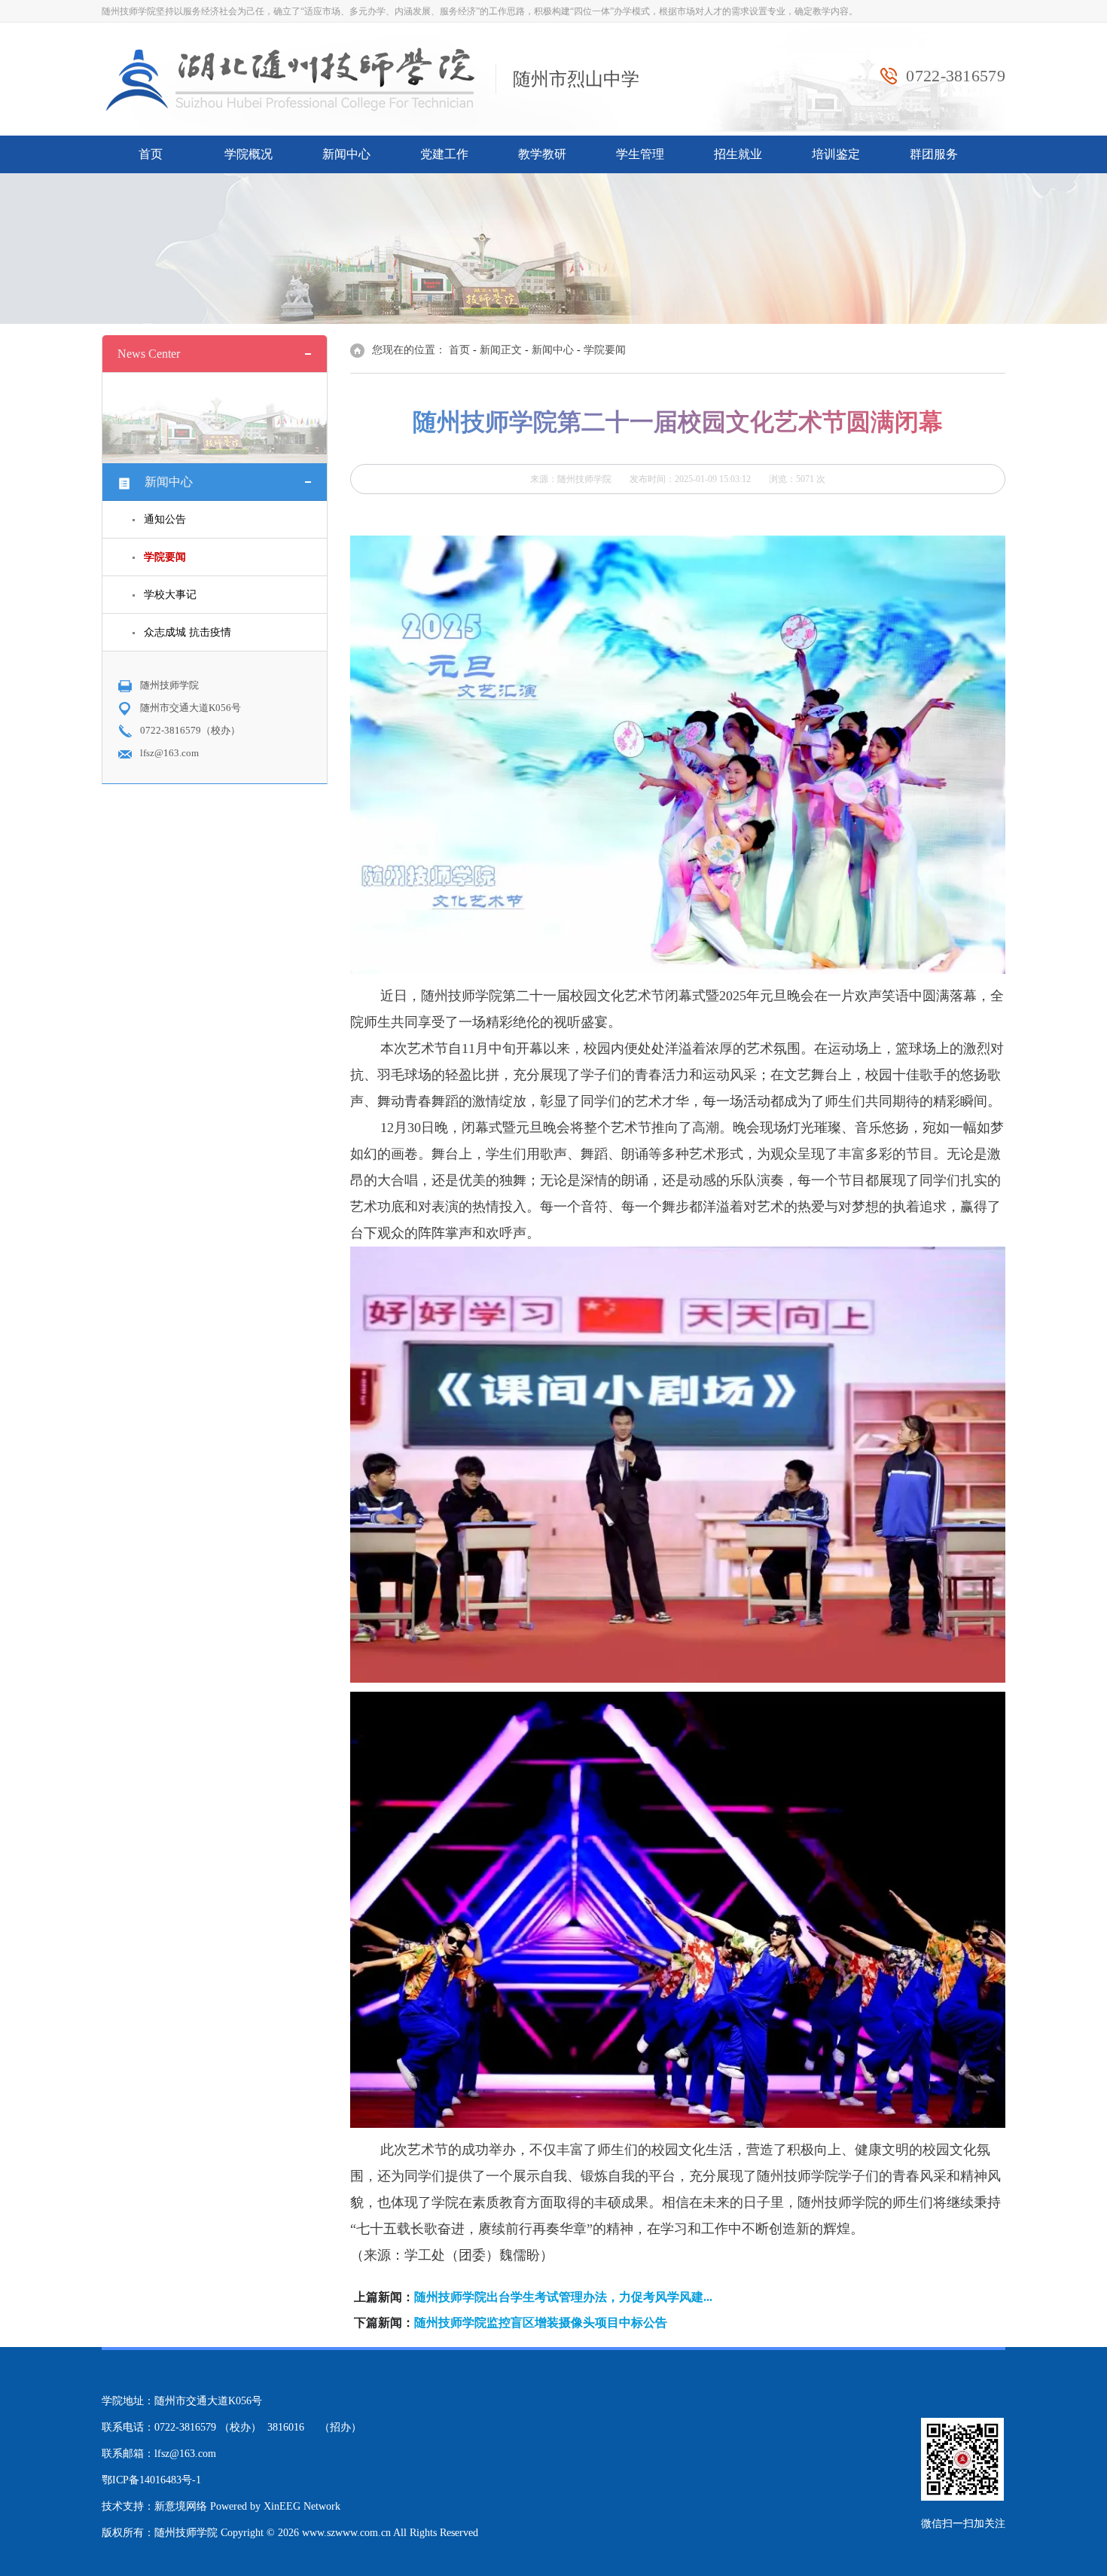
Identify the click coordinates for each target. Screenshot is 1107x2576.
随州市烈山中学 (576, 79)
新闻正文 (501, 350)
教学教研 (542, 154)
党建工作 (444, 154)
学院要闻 (605, 350)
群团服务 (934, 154)
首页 (151, 154)
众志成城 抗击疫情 (188, 632)
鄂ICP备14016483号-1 (151, 2480)
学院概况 (249, 154)
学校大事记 (170, 595)
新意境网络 (181, 2506)
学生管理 (640, 154)
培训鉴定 (836, 154)
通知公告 (165, 519)
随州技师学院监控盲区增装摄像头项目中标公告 (541, 2323)
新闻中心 (346, 154)
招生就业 (738, 154)
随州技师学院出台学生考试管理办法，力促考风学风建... (563, 2297)
